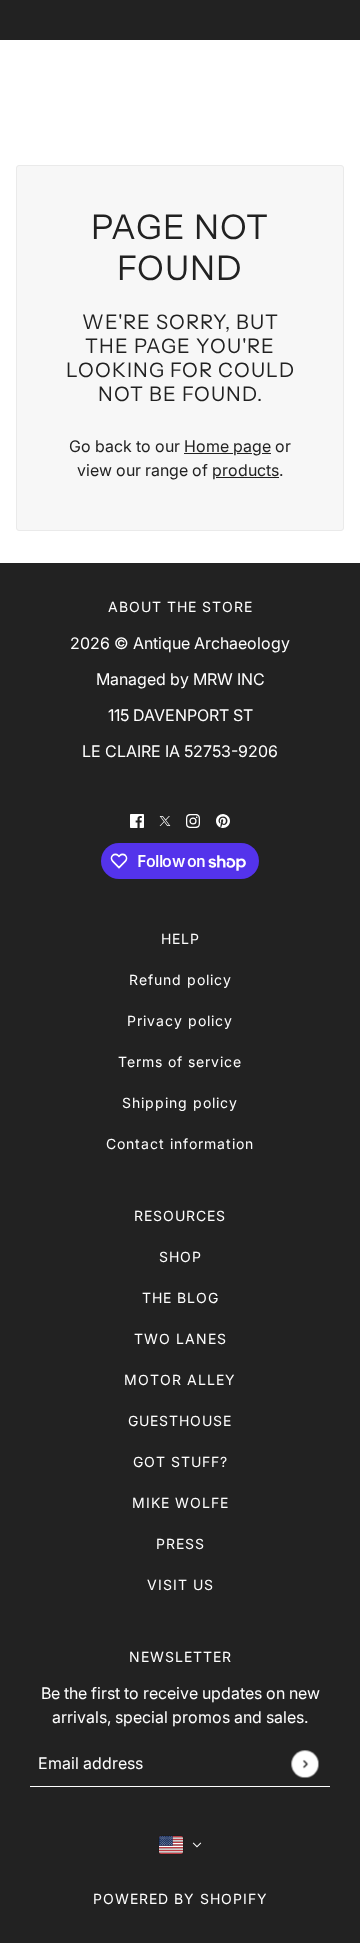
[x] (165, 819)
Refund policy (180, 979)
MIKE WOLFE (180, 1502)
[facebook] (137, 819)
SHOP (180, 1256)
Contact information (180, 1143)
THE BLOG (180, 1297)
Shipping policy (180, 1102)
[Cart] (322, 86)
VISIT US (180, 1584)
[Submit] (304, 1763)
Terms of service (180, 1061)
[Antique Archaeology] (180, 86)
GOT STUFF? (180, 1461)
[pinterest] (223, 819)
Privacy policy (180, 1020)
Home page (227, 446)
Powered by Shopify (180, 1898)
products (245, 470)
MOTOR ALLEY (180, 1379)
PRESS (180, 1543)
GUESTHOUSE (180, 1420)
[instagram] (193, 819)
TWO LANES (180, 1338)
